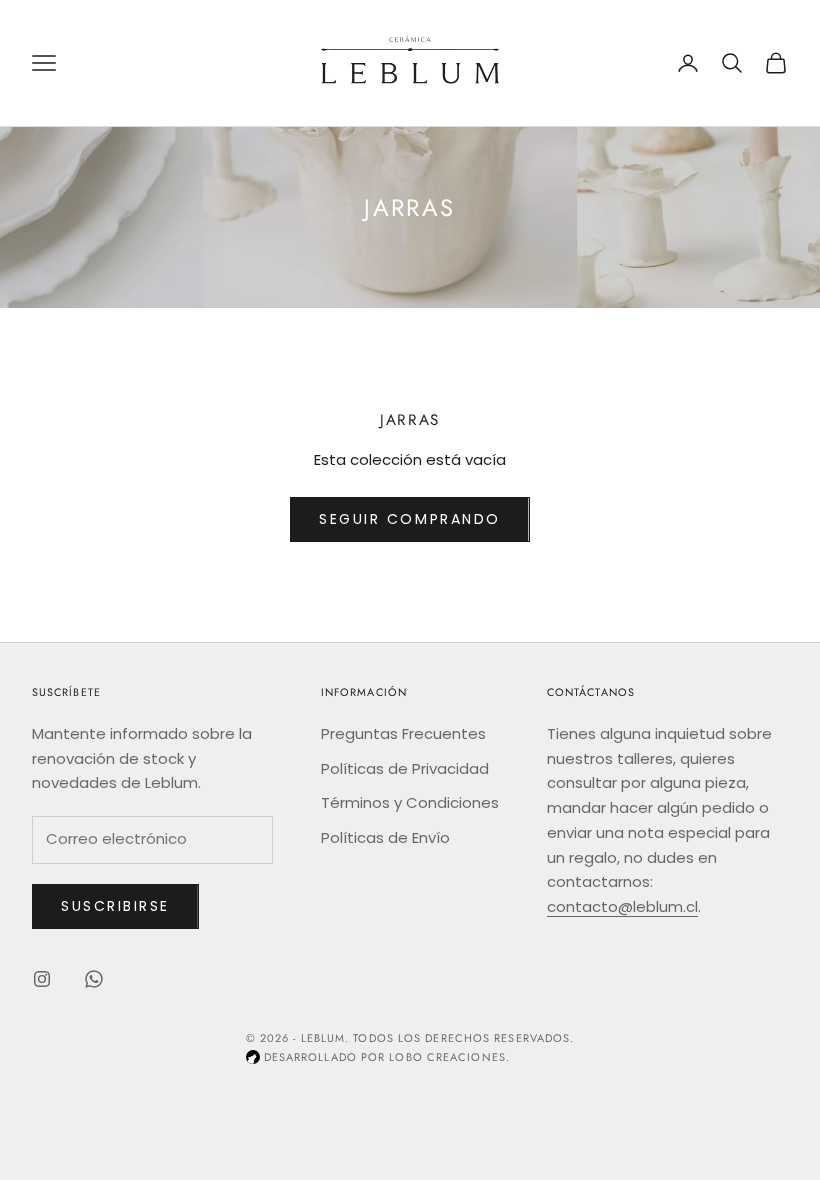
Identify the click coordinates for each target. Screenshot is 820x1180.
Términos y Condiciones (410, 802)
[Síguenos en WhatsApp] (94, 979)
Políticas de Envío (385, 837)
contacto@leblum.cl (622, 906)
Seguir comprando (409, 519)
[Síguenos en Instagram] (42, 979)
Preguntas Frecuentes (403, 733)
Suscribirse (115, 906)
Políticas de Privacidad (405, 768)
